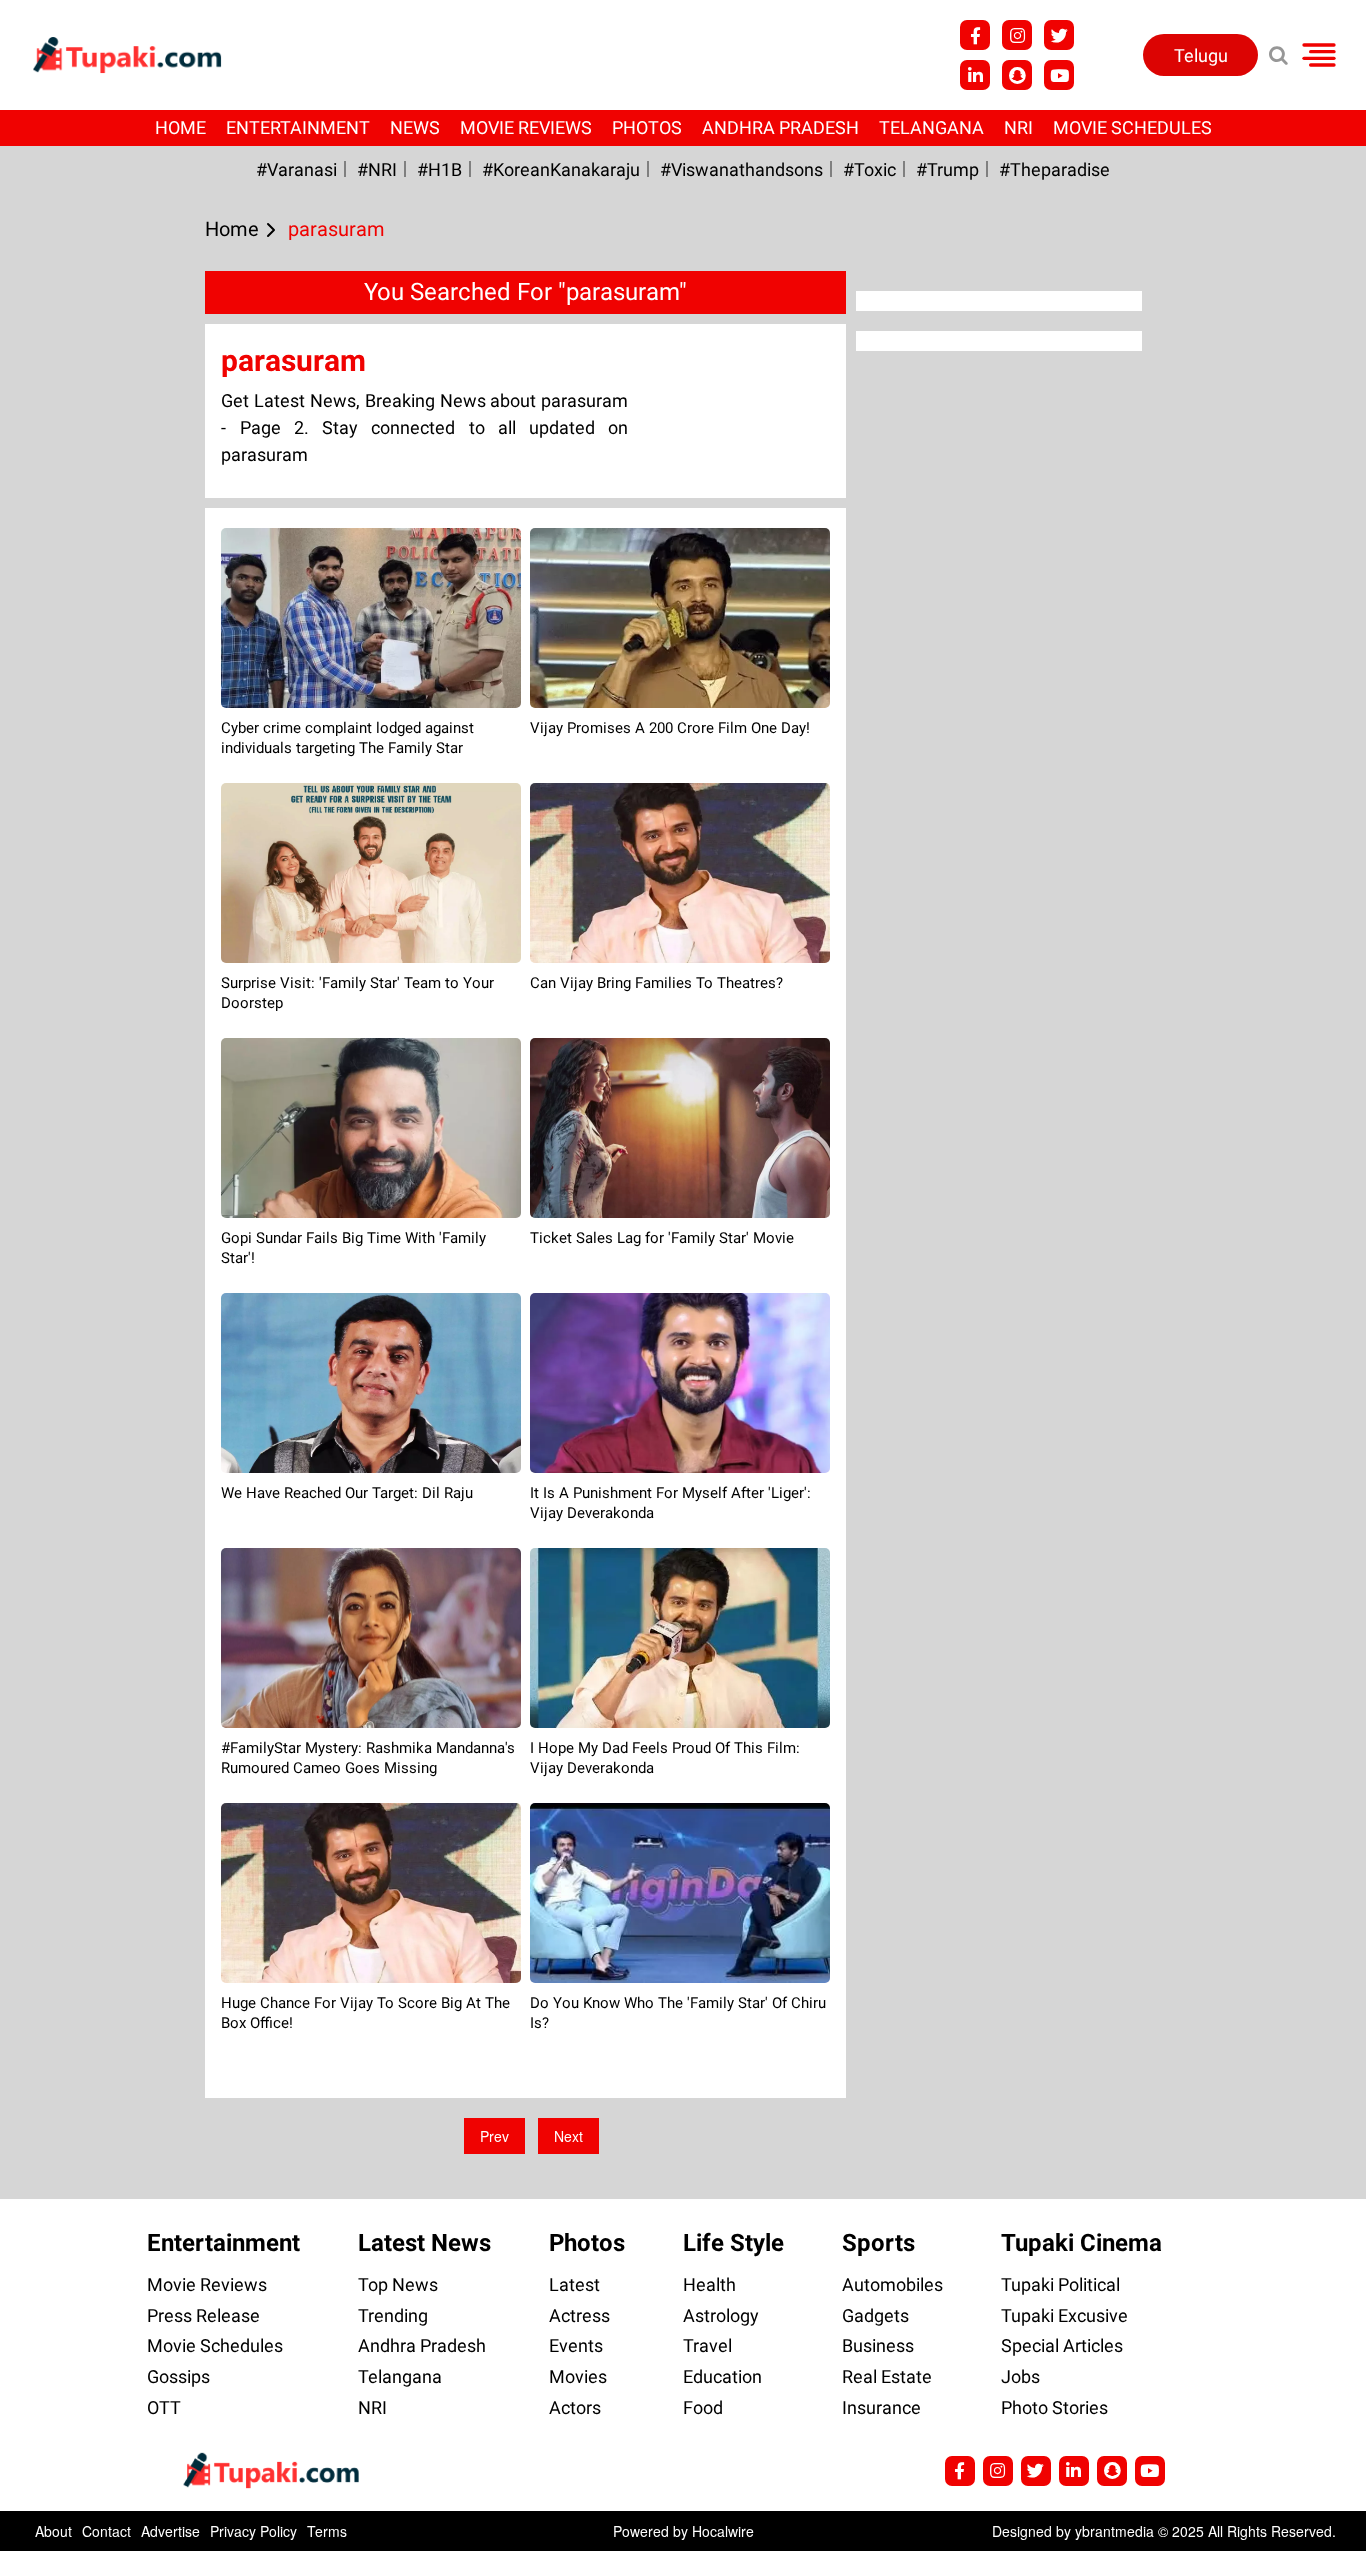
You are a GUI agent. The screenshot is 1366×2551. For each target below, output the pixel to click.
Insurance (881, 2407)
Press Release (203, 2315)
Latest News (424, 2243)
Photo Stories (1054, 2407)
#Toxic (869, 169)
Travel (707, 2345)
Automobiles (892, 2284)
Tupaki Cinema (1081, 2243)
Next (568, 2136)
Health (709, 2284)
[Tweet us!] (1017, 35)
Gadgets (875, 2315)
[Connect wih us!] (975, 75)
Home (180, 127)
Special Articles (1062, 2345)
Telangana (931, 127)
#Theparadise (1054, 169)
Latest (574, 2284)
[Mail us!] (1059, 75)
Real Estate (887, 2376)
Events (576, 2345)
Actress (579, 2315)
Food (703, 2407)
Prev (494, 2136)
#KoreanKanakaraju (561, 169)
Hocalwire (723, 2531)
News (415, 127)
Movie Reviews (526, 127)
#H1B (439, 169)
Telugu (1201, 55)
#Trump (947, 169)
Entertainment (298, 127)
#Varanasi (296, 169)
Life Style (733, 2243)
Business (878, 2345)
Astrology (721, 2315)
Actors (575, 2407)
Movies (578, 2376)
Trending (393, 2315)
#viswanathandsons (741, 169)
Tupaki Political (1060, 2284)
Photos (647, 127)
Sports (878, 2243)
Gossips (178, 2376)
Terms (327, 2531)
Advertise (170, 2531)
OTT (164, 2407)
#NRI (377, 169)
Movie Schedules (1132, 127)
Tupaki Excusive (1064, 2315)
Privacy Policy (253, 2531)
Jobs (1020, 2376)
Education (722, 2376)
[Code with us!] (1017, 75)
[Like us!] (975, 35)
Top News (398, 2284)
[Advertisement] (90, 810)
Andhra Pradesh (780, 127)
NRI (1018, 127)
